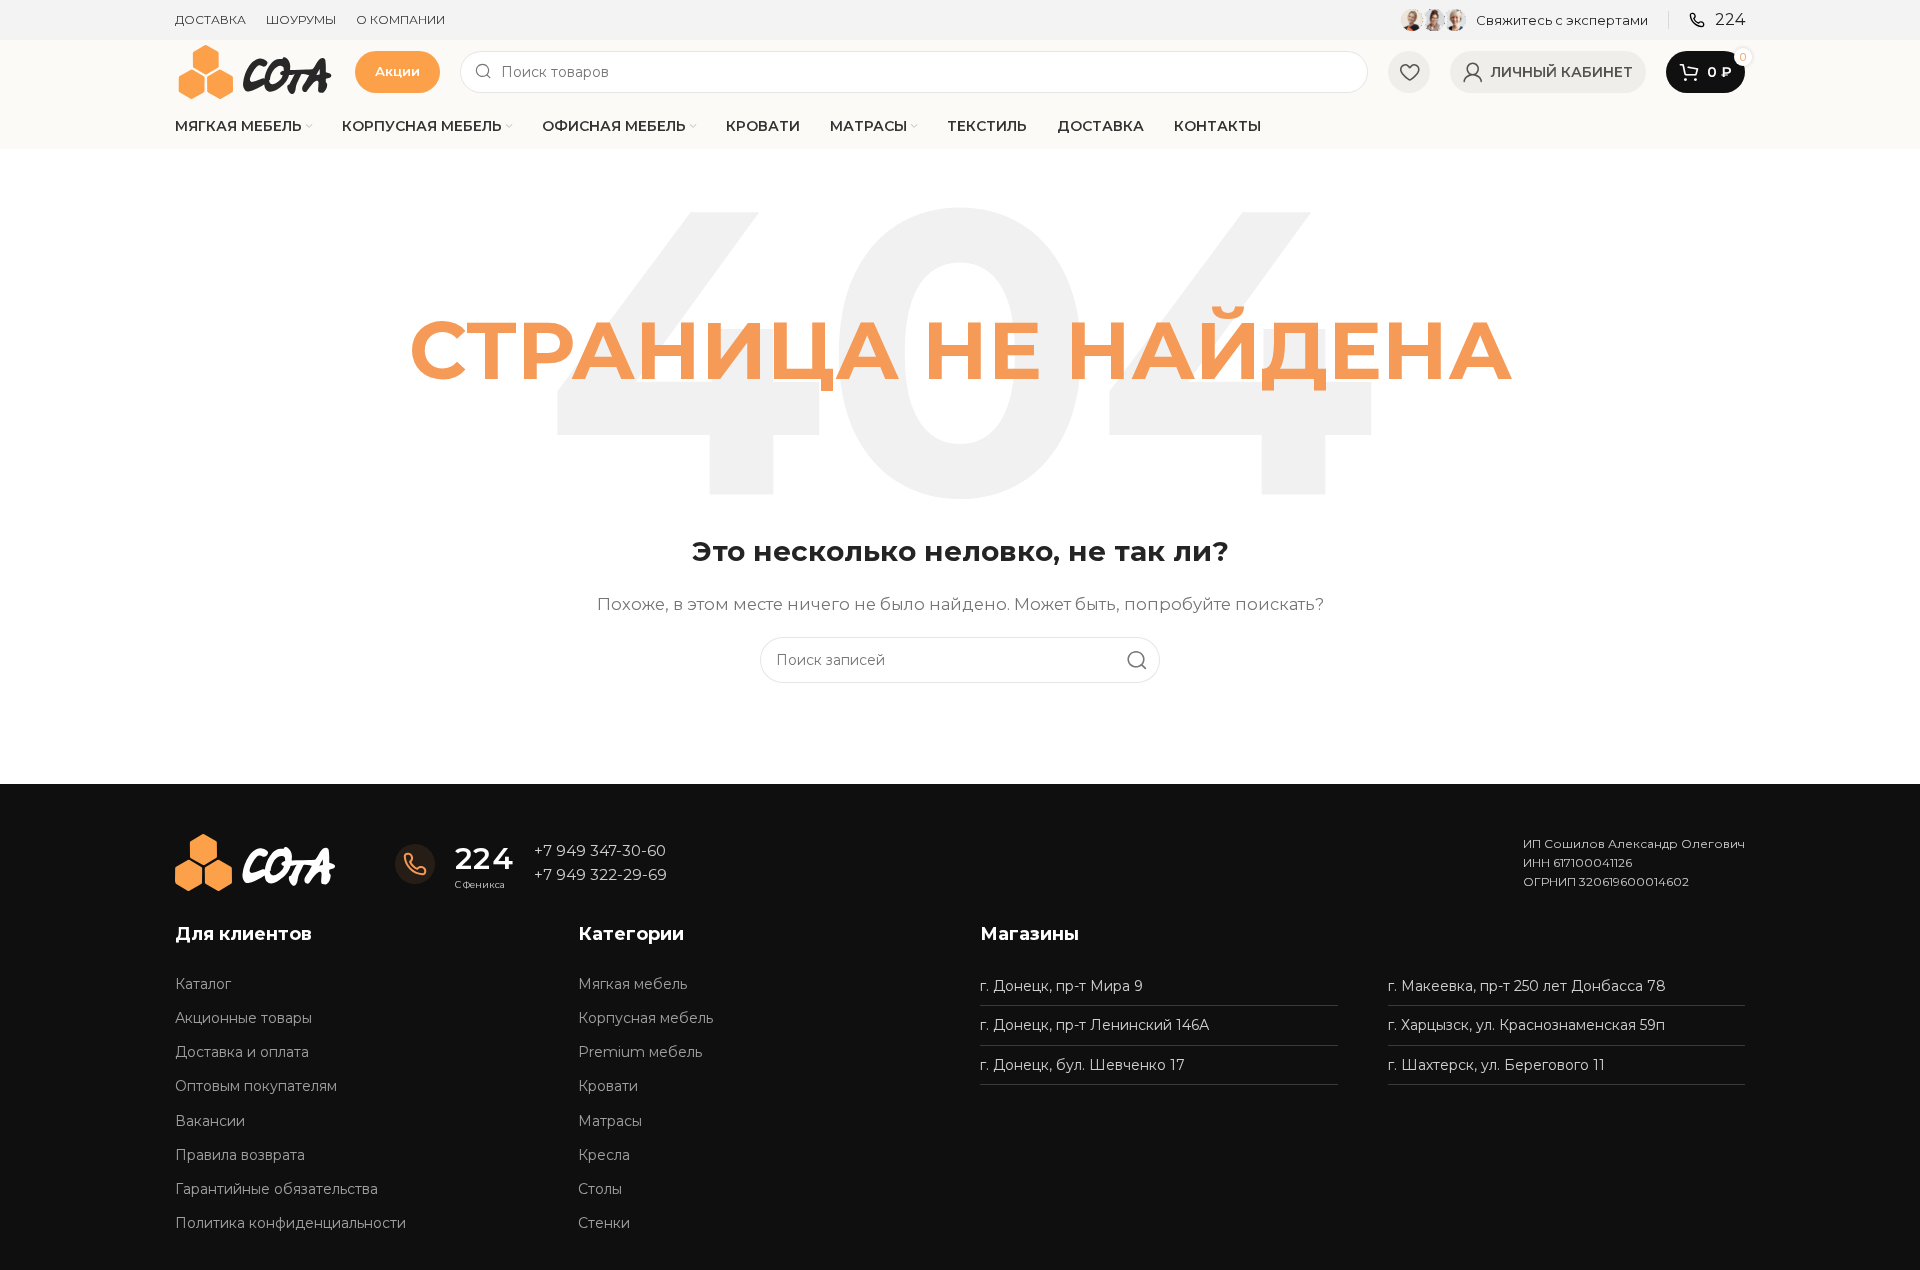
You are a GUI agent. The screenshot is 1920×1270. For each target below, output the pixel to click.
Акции (397, 71)
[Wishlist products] (1409, 72)
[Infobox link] (1524, 20)
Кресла (604, 1155)
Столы (600, 1189)
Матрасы (610, 1121)
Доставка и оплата (242, 1052)
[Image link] (255, 861)
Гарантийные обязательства (276, 1189)
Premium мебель (640, 1052)
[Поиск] (1137, 660)
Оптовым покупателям (256, 1086)
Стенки (604, 1223)
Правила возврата (240, 1155)
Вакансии (210, 1121)
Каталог (203, 984)
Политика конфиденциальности (290, 1223)
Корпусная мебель (645, 1018)
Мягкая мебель (632, 984)
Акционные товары (243, 1018)
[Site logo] (255, 70)
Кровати (608, 1086)
